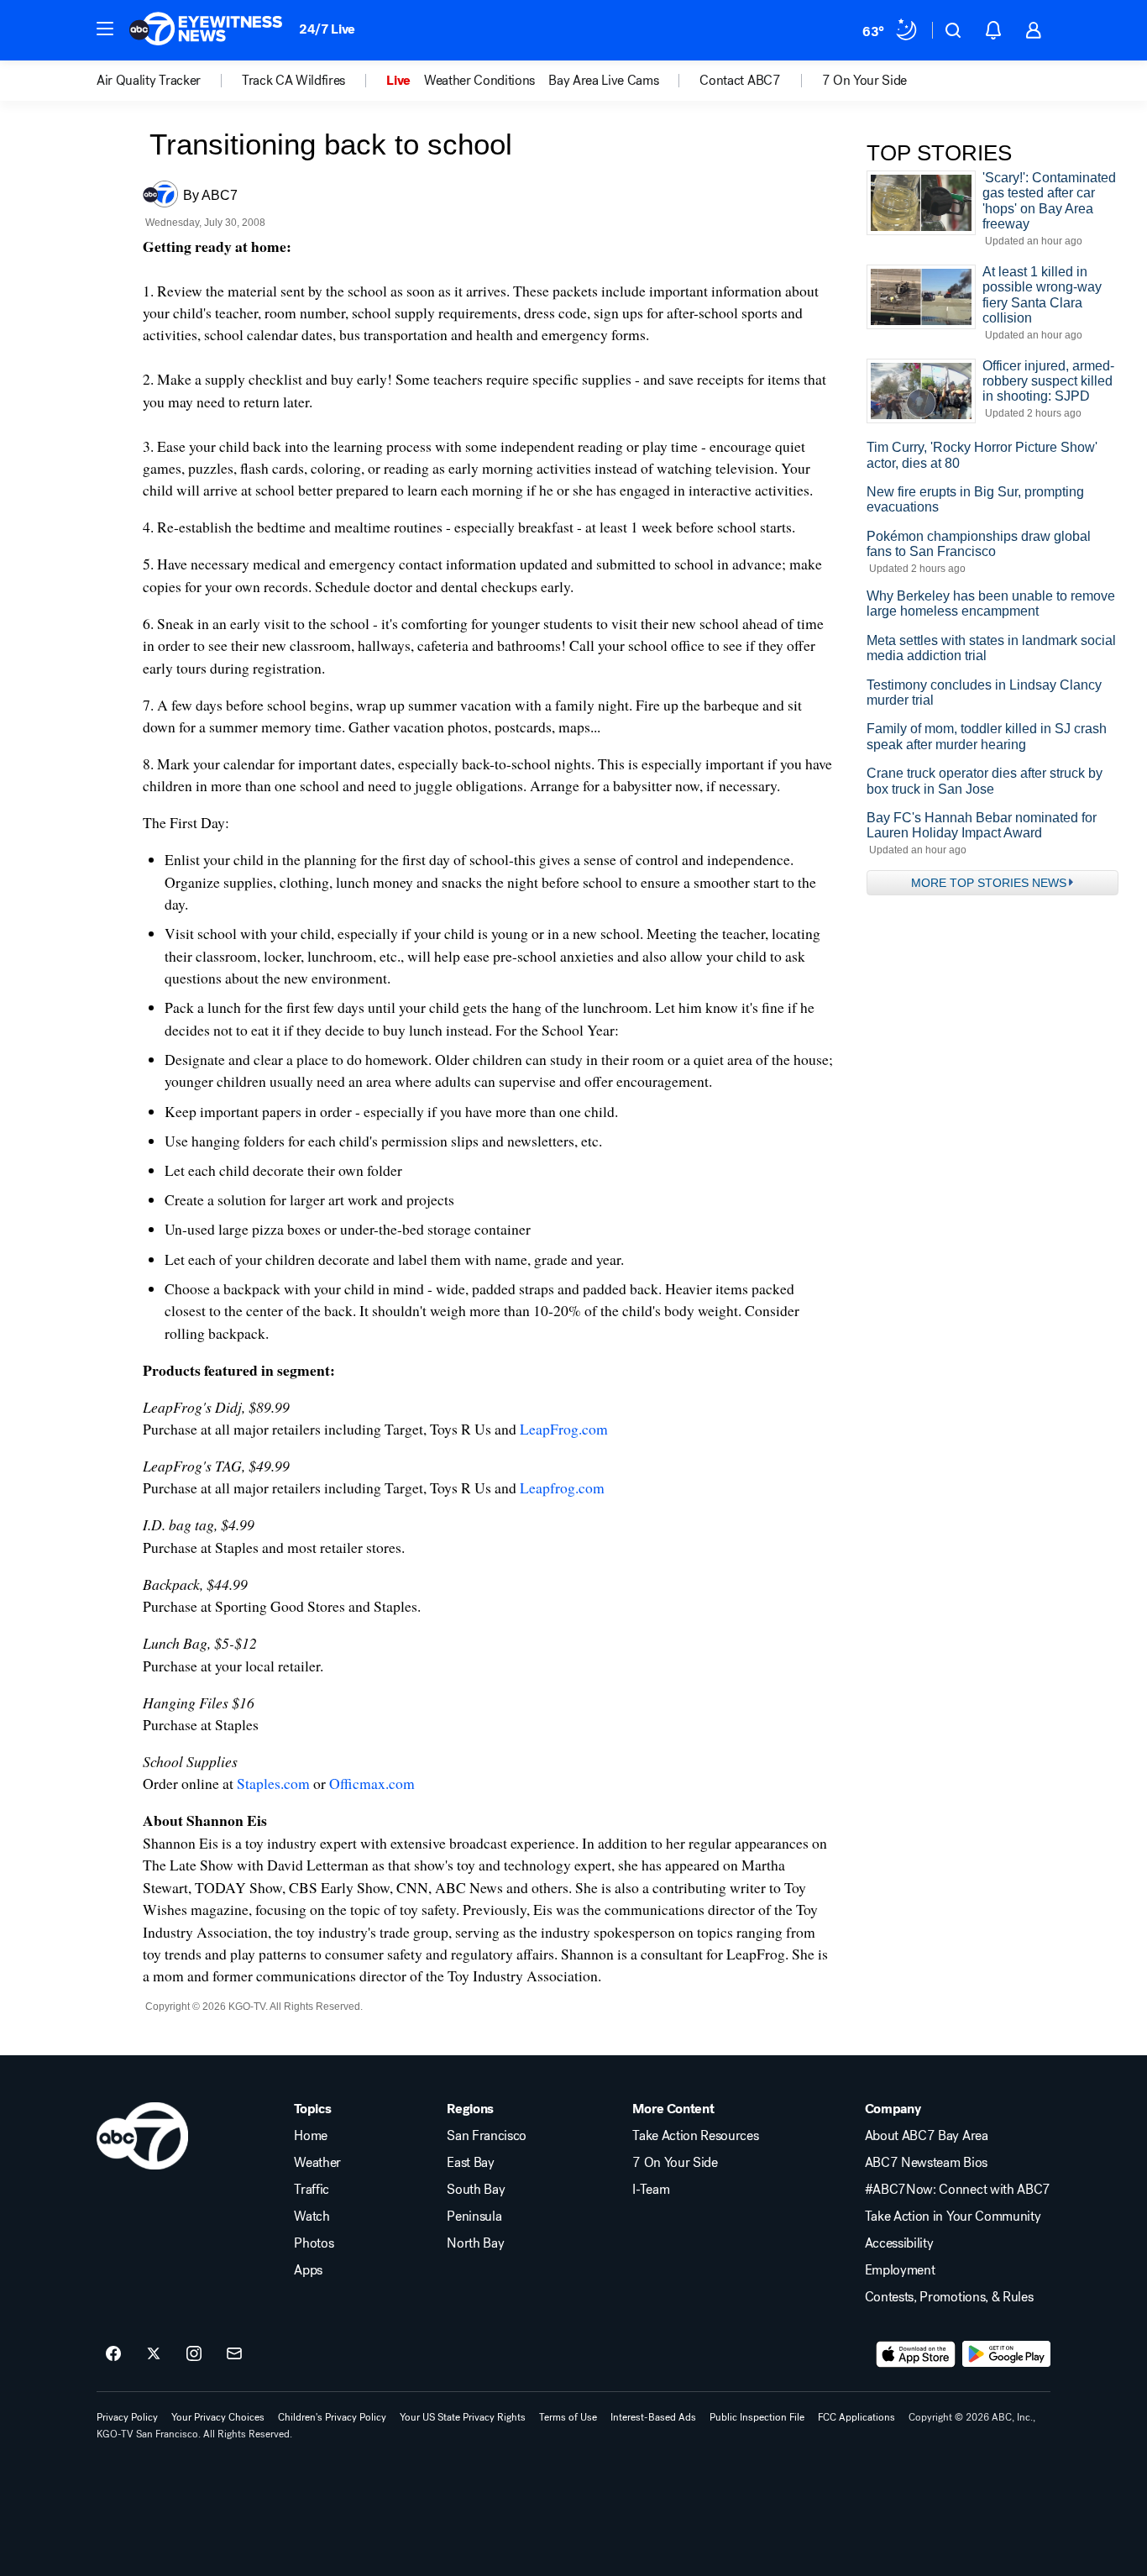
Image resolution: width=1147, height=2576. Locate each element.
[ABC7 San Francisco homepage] (206, 30)
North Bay (475, 2243)
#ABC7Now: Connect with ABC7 (958, 2190)
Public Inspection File (757, 2417)
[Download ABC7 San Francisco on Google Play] (1006, 2354)
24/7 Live (327, 29)
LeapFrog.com (564, 1429)
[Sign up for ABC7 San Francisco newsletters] (234, 2354)
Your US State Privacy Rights (463, 2417)
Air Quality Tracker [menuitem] (149, 81)
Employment (900, 2270)
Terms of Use (568, 2417)
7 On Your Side (675, 2163)
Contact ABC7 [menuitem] (740, 81)
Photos (314, 2243)
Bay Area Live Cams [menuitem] (603, 81)
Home (311, 2136)
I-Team (651, 2190)
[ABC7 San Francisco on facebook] (113, 2354)
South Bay (476, 2190)
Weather (317, 2163)
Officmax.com (372, 1783)
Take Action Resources (695, 2136)
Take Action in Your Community (953, 2217)
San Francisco (487, 2136)
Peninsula (474, 2217)
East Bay (470, 2163)
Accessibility (899, 2243)
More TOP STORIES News (989, 883)
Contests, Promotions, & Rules (949, 2297)
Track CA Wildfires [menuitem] (293, 81)
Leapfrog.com (562, 1487)
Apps (308, 2270)
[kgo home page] (142, 2136)
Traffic (312, 2190)
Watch (312, 2217)
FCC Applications (856, 2417)
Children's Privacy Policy (332, 2417)
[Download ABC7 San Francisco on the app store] (916, 2354)
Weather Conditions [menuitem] (479, 81)
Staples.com (273, 1783)
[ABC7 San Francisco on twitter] (154, 2354)
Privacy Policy (127, 2417)
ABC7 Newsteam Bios (926, 2163)
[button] (105, 29)
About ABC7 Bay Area (927, 2136)
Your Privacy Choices (218, 2417)
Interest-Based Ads (653, 2417)
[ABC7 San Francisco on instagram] (194, 2354)
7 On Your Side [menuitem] (865, 81)
